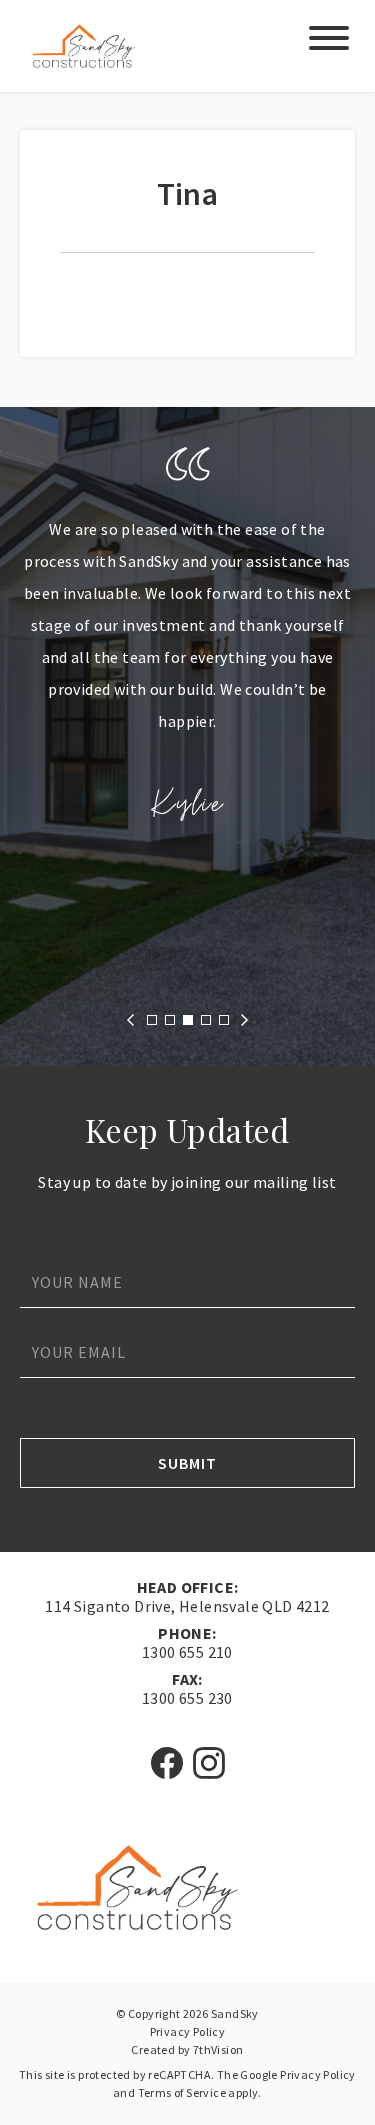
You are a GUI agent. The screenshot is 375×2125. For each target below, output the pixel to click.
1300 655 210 (187, 1652)
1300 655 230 (187, 1698)
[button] (130, 1020)
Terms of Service (182, 2092)
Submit (187, 1463)
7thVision (218, 2049)
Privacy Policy (188, 2031)
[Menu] (329, 43)
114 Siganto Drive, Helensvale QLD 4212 (187, 1606)
